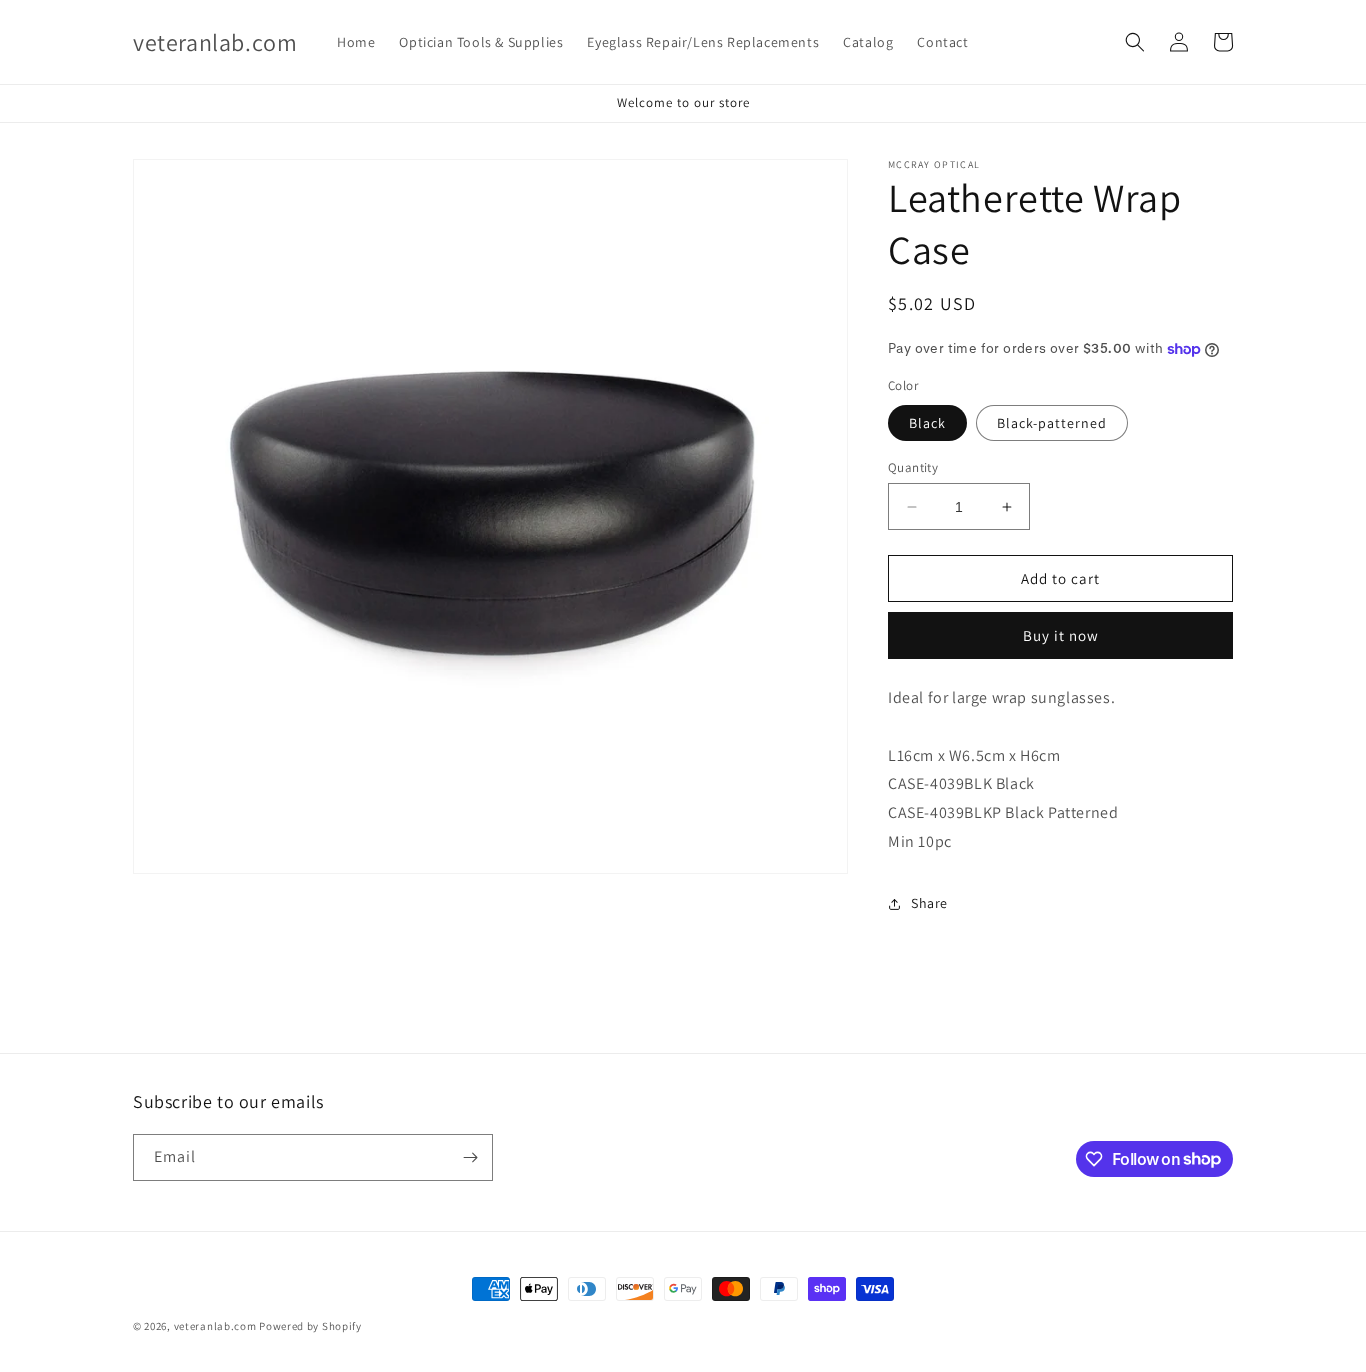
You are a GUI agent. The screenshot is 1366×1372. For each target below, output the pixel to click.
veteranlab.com (215, 1326)
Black (927, 423)
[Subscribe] (470, 1157)
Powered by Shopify (310, 1326)
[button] (1135, 42)
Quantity (913, 467)
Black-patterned (1052, 423)
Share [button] (929, 903)
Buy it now (1061, 635)
